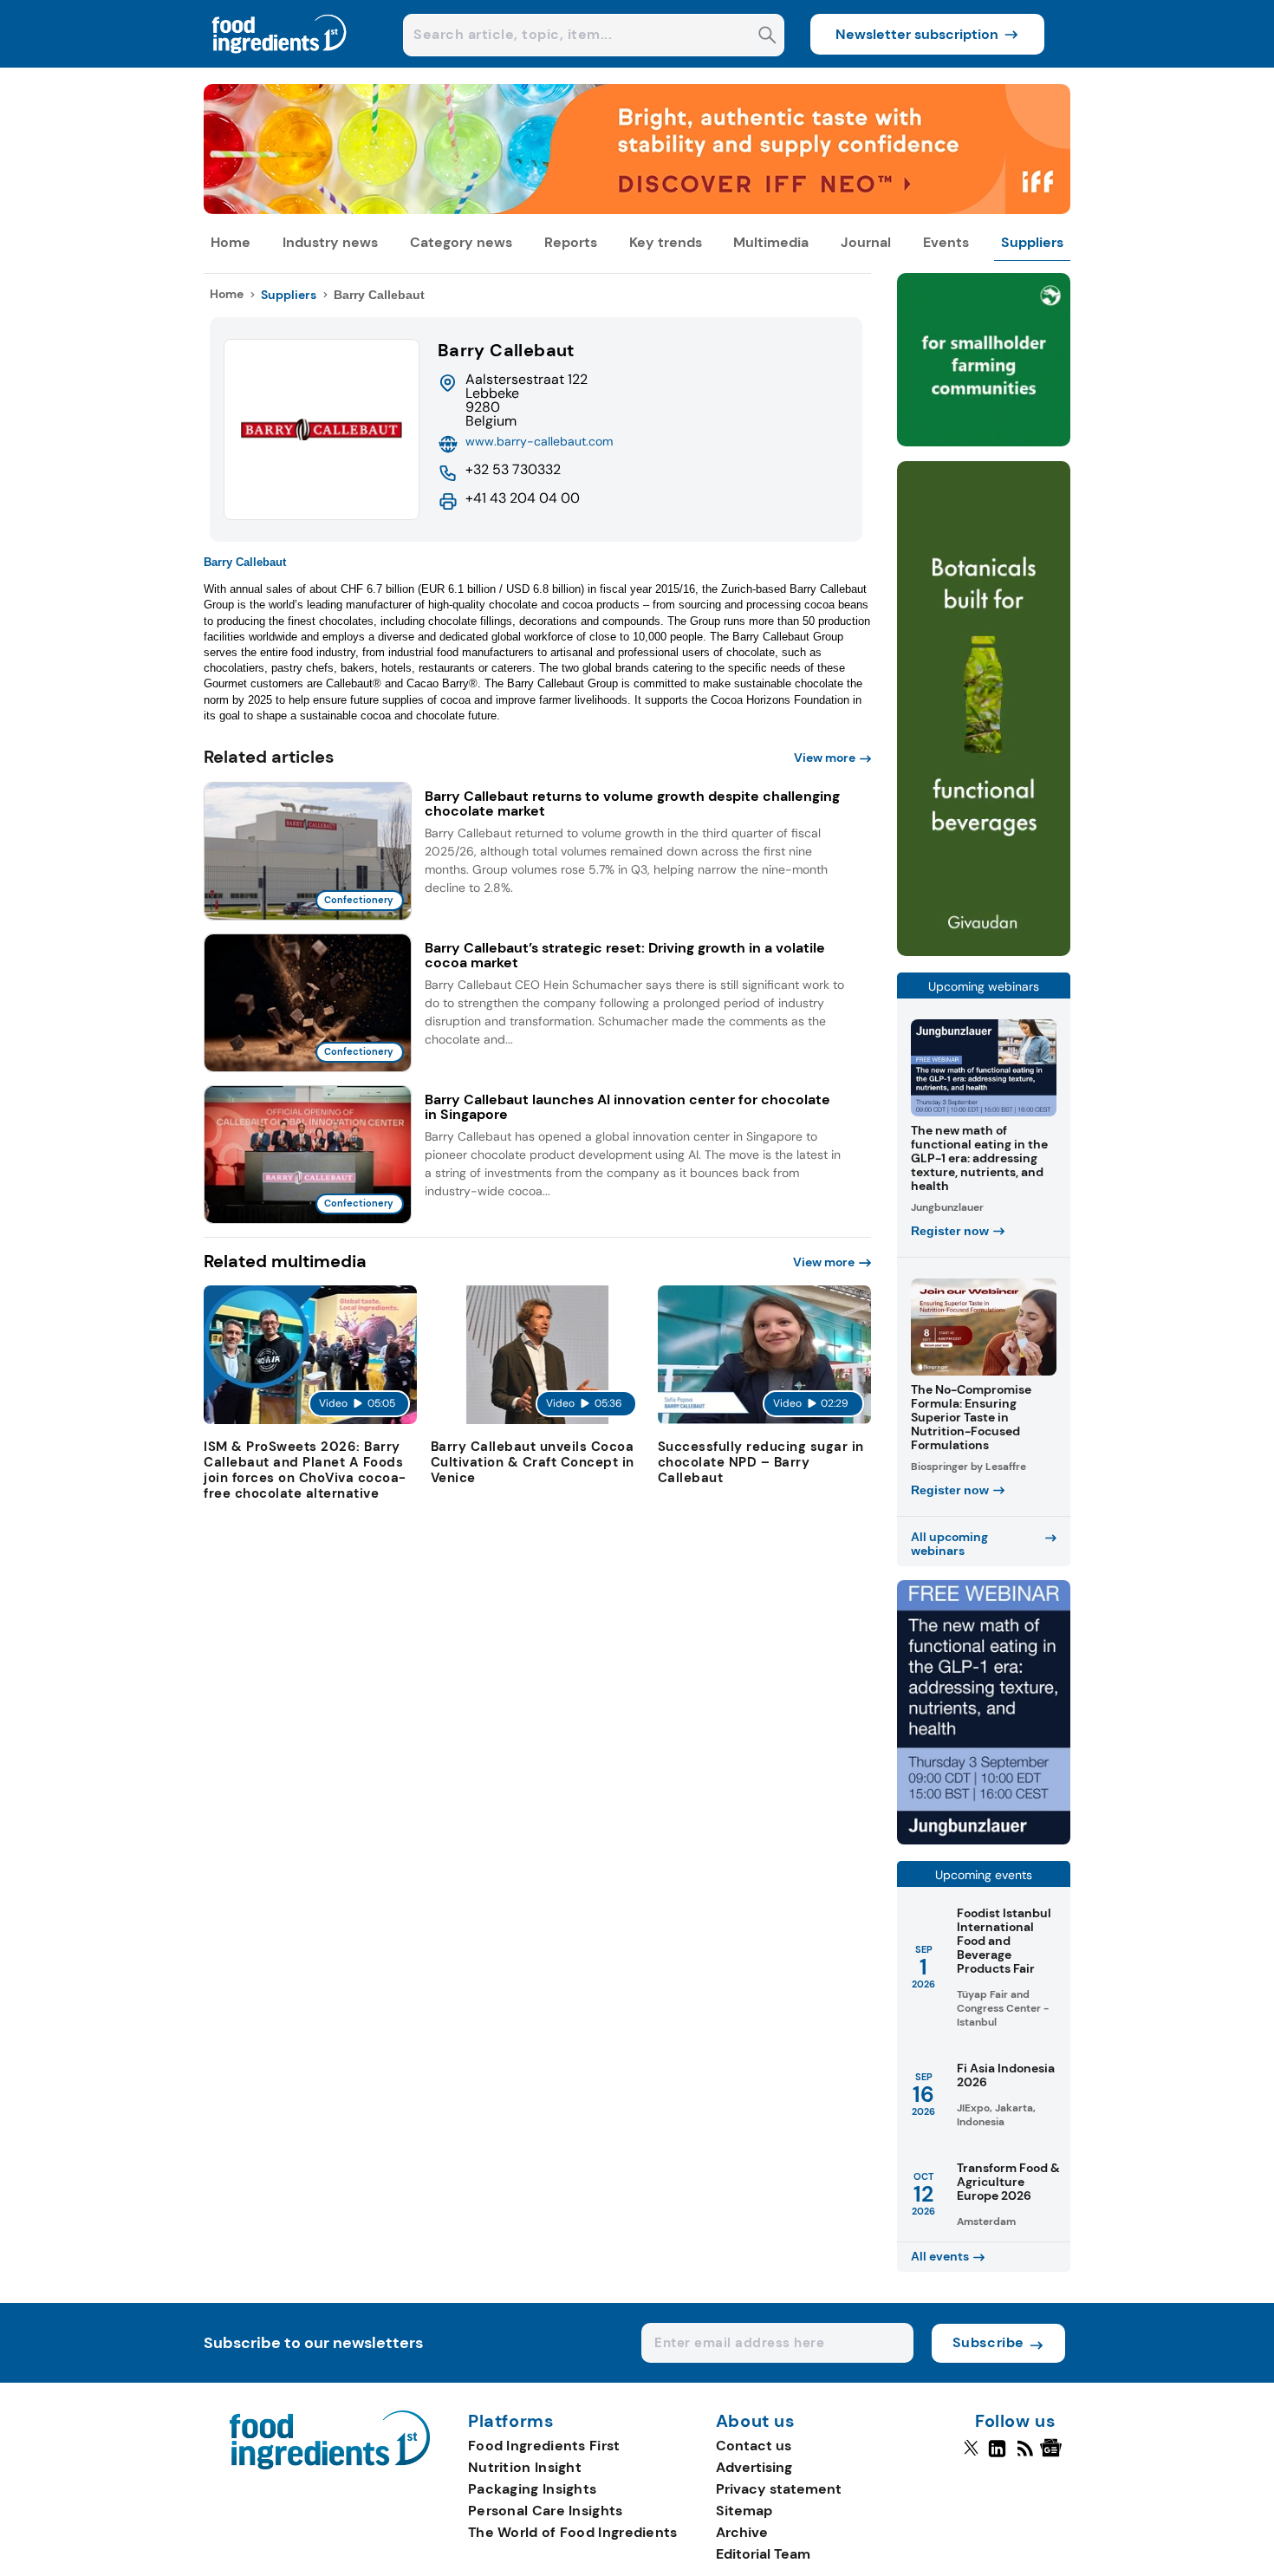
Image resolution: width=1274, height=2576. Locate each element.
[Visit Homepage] (280, 63)
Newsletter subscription (917, 34)
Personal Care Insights (546, 2511)
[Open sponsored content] (637, 209)
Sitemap (744, 2511)
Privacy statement (779, 2489)
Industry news (330, 242)
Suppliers (1032, 242)
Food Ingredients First (544, 2446)
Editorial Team (763, 2554)
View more (825, 758)
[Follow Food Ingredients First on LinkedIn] (997, 2456)
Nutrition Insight (525, 2467)
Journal (866, 242)
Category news (461, 242)
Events (946, 242)
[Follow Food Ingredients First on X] (971, 2456)
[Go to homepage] (330, 2465)
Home (231, 242)
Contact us (754, 2446)
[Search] (767, 37)
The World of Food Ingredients (573, 2532)
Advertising (754, 2467)
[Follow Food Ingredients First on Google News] (1053, 2456)
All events (940, 2256)
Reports (571, 242)
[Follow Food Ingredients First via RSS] (1025, 2456)
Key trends (666, 242)
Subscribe (988, 2342)
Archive (742, 2532)
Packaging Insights (532, 2489)
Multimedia (771, 242)
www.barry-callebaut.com (539, 441)
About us (756, 2422)
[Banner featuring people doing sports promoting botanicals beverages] (984, 951)
